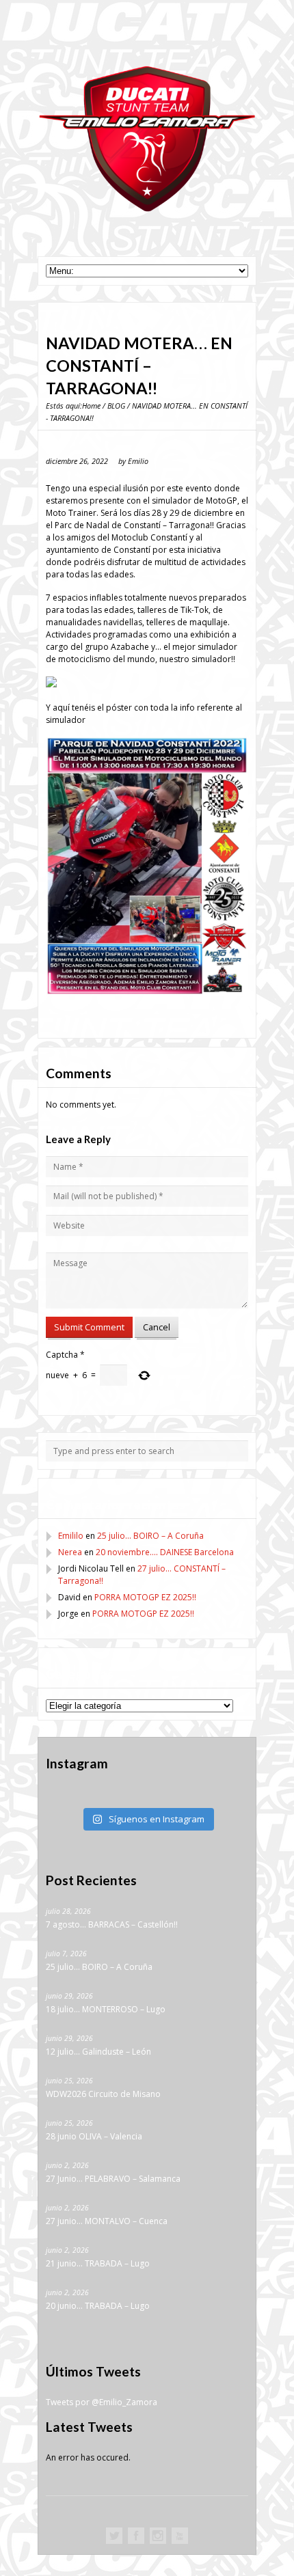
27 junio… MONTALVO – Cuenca (107, 2221)
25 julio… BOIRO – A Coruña (150, 1536)
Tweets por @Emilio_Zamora (102, 2402)
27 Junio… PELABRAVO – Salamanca (113, 2179)
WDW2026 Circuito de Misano (103, 2094)
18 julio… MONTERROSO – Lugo (106, 2009)
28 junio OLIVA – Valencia (94, 2136)
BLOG (116, 406)
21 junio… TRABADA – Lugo (98, 2263)
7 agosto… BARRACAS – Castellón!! (112, 1924)
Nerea (70, 1552)
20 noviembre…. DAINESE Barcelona (165, 1552)
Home (91, 406)
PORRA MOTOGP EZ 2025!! (145, 1597)
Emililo (71, 1536)
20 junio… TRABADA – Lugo (98, 2306)
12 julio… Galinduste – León (98, 2052)
